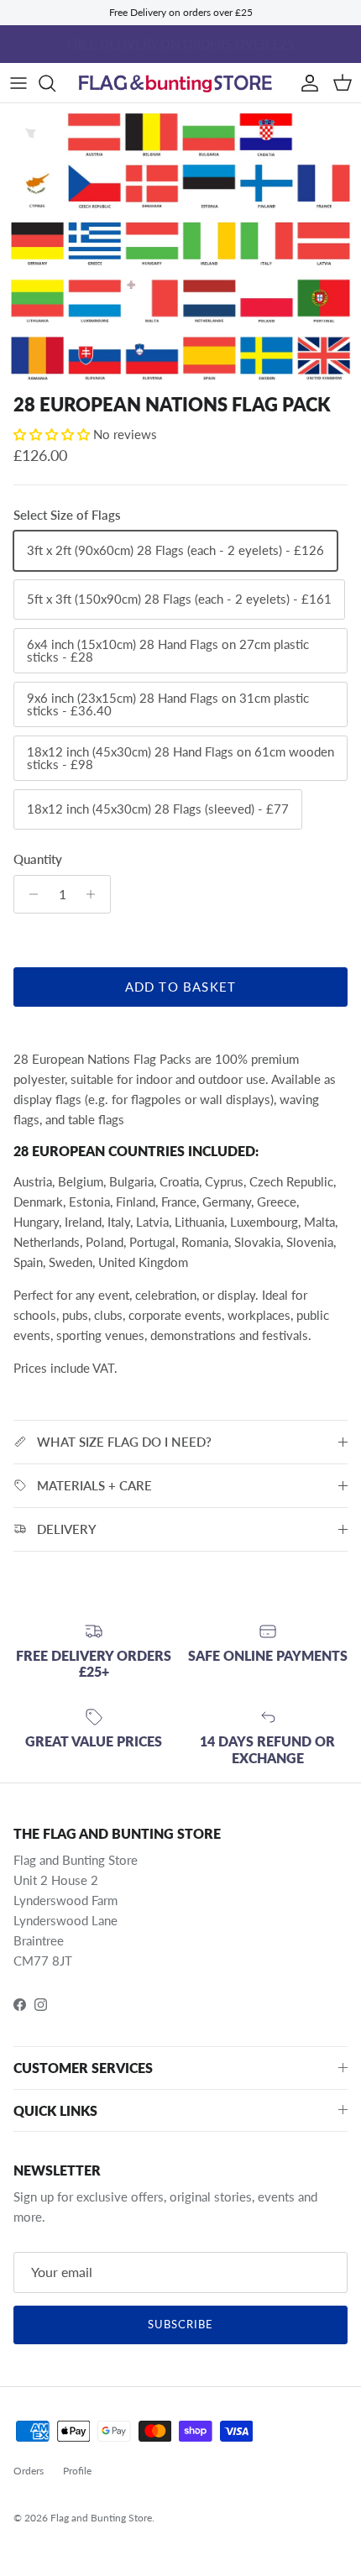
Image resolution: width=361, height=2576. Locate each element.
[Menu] (18, 83)
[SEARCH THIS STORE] (55, 83)
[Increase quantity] (95, 894)
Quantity (38, 859)
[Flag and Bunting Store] (180, 83)
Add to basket (181, 987)
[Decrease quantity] (29, 894)
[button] (53, 434)
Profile (77, 2471)
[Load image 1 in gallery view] (180, 244)
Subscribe (180, 2324)
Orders (29, 2471)
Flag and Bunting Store (101, 2518)
